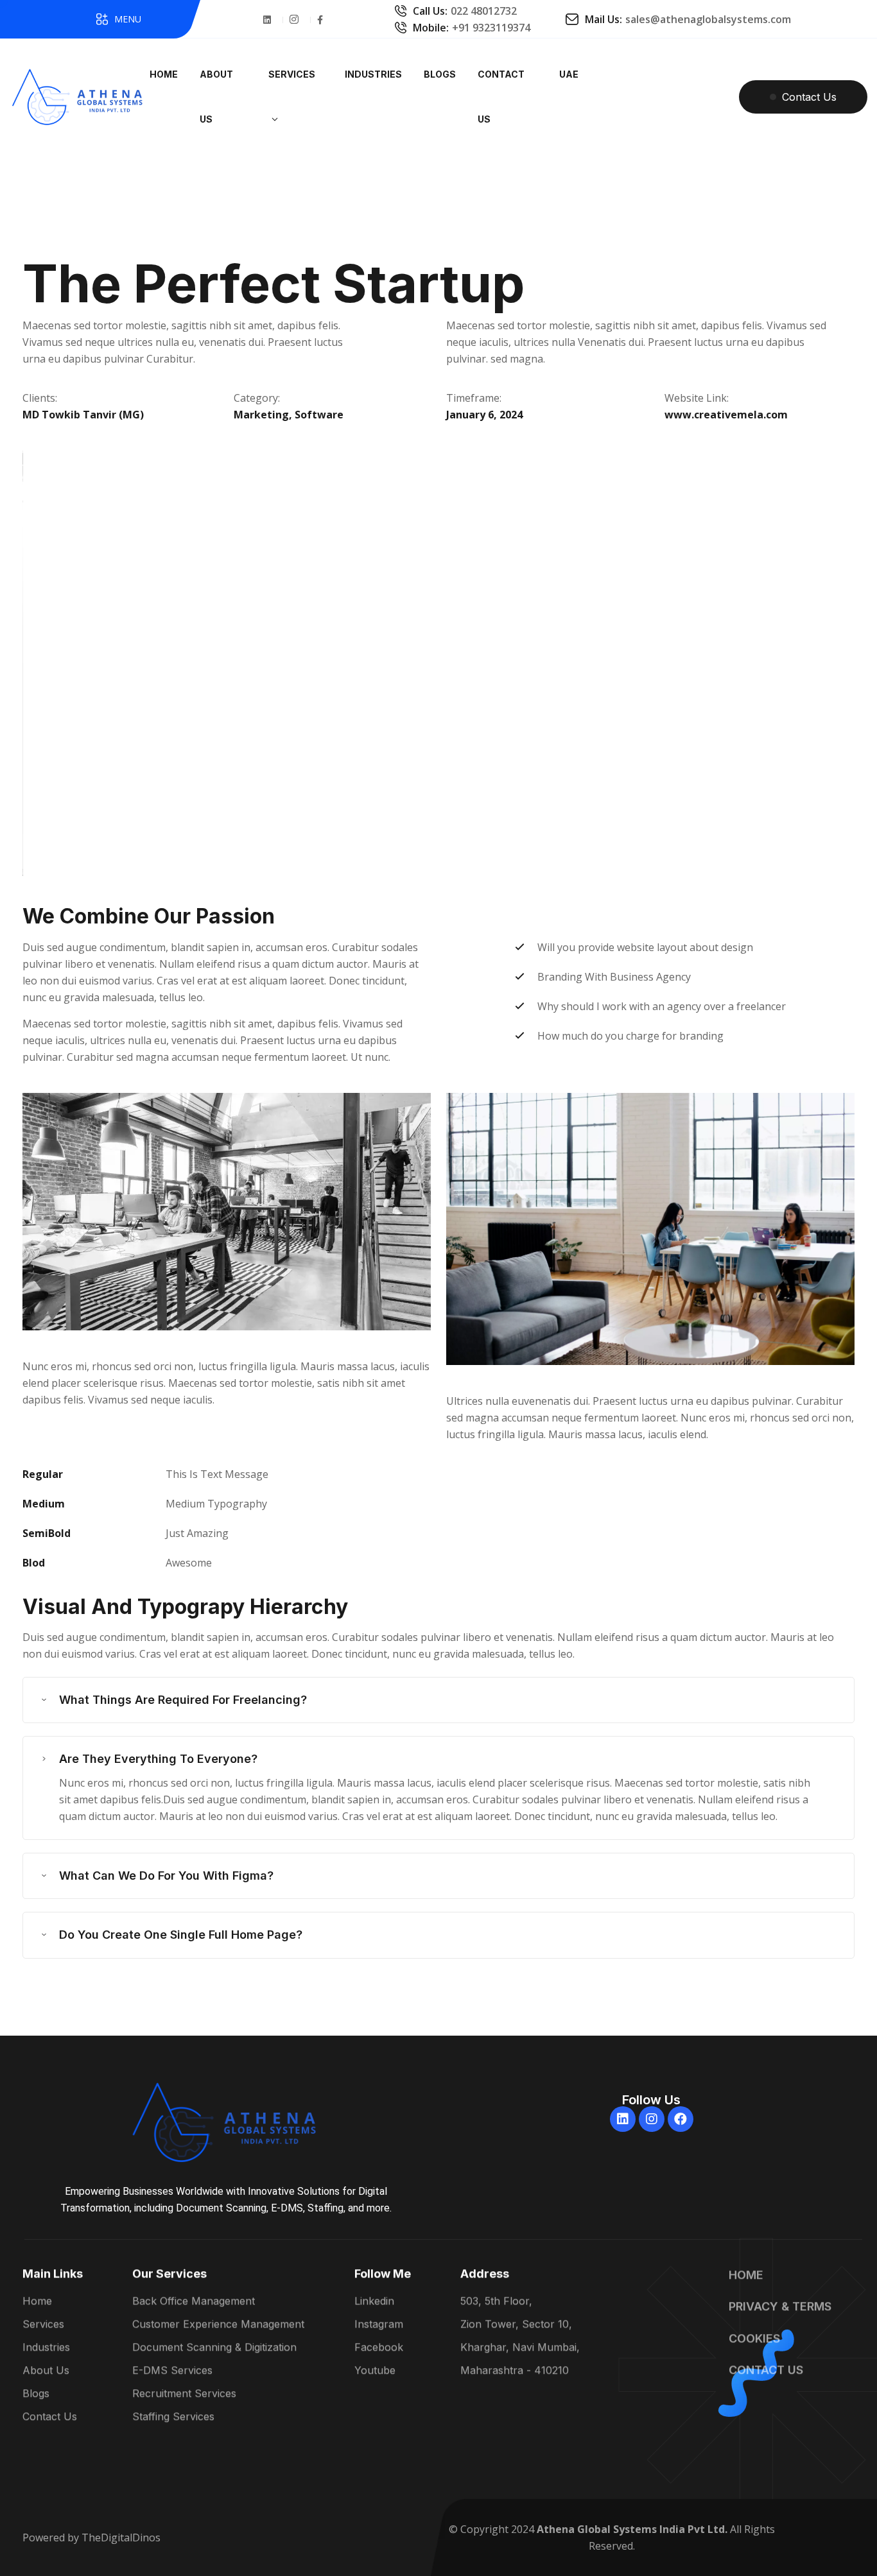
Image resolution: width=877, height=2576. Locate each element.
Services (43, 2324)
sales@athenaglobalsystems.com (708, 19)
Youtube (375, 2371)
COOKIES (754, 2338)
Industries (46, 2348)
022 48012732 (484, 11)
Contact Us (50, 2417)
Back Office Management (194, 2301)
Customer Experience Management (218, 2324)
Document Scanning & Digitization (214, 2348)
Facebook (379, 2348)
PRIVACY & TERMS (780, 2307)
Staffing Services (173, 2417)
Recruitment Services (184, 2394)
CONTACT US (766, 2370)
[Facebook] (681, 2119)
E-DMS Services (172, 2371)
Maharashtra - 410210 (515, 2371)
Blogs (36, 2394)
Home (37, 2301)
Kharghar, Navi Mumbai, (520, 2348)
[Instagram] (652, 2119)
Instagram (379, 2324)
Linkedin (374, 2301)
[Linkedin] (623, 2119)
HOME (746, 2275)
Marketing (261, 415)
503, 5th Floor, (496, 2301)
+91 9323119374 (491, 28)
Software (319, 415)
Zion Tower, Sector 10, (516, 2324)
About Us (46, 2371)
